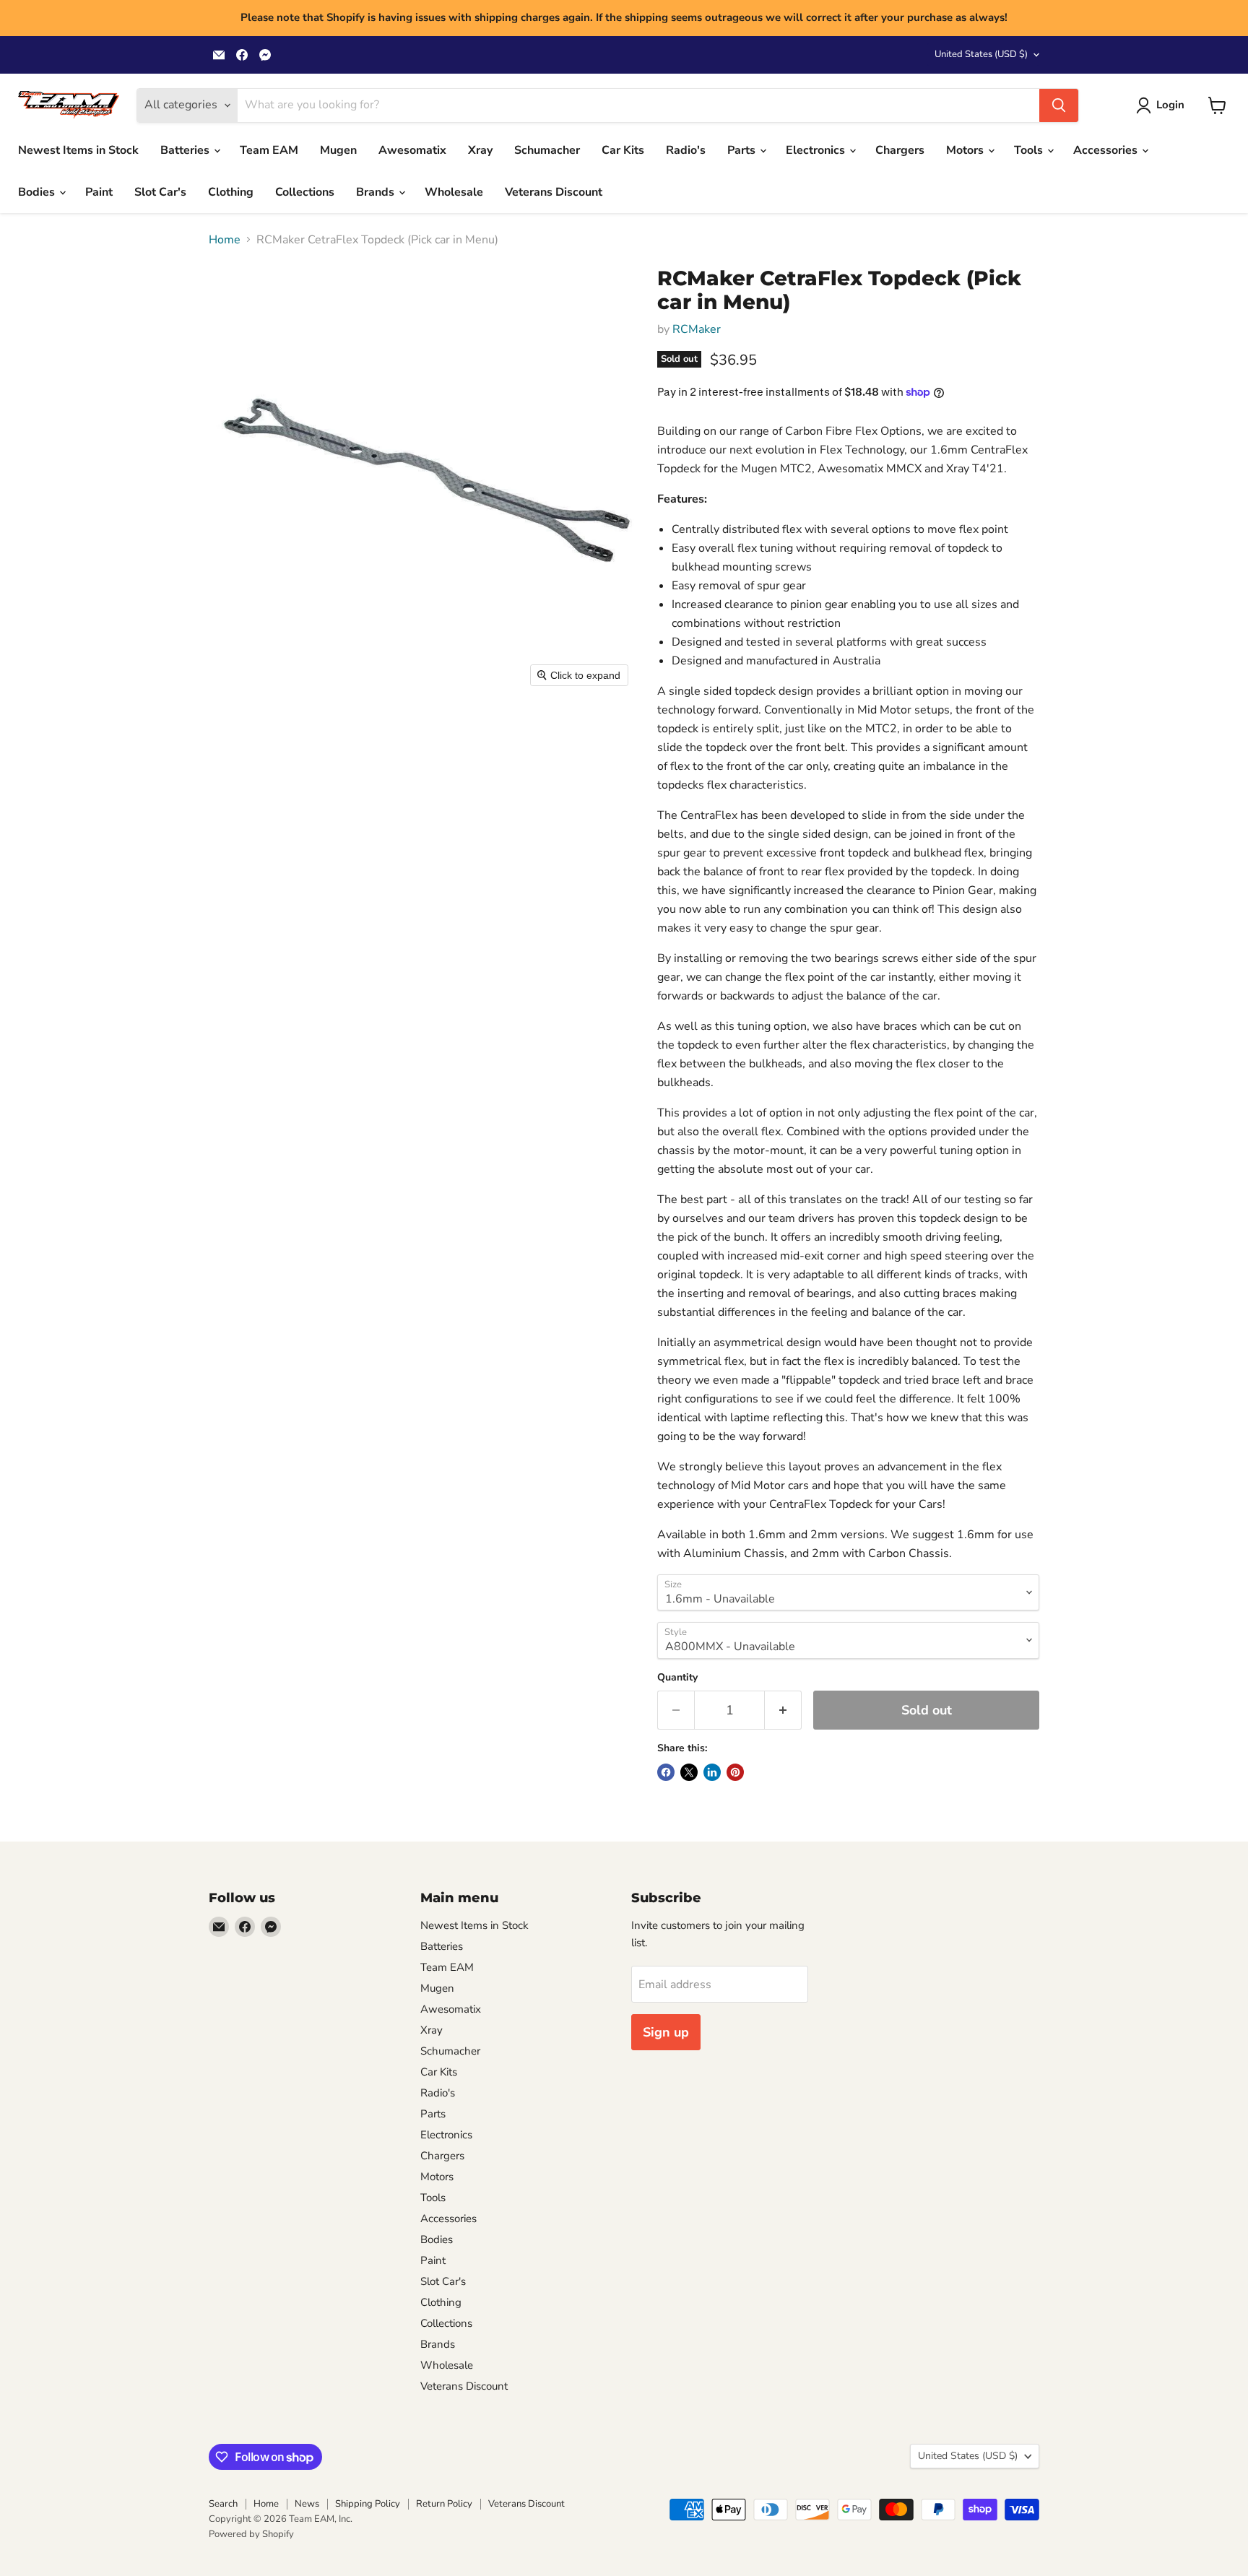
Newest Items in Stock (78, 150)
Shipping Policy (368, 2504)
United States (981, 54)
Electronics (817, 150)
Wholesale (454, 192)
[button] (1163, 105)
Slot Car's (160, 192)
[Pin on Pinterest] (735, 1772)
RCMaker (697, 329)
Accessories (1107, 150)
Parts (743, 150)
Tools (1030, 150)
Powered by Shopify (251, 2534)
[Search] (1059, 105)
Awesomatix (412, 150)
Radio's (686, 150)
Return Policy (444, 2504)
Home (225, 240)
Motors (966, 150)
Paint (99, 192)
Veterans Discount (554, 192)
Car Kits (623, 150)
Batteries (186, 150)
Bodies (38, 192)
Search (223, 2504)
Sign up (666, 2032)
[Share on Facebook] (666, 1772)
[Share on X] (689, 1772)
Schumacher (547, 150)
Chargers (900, 150)
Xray (480, 150)
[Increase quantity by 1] (783, 1710)
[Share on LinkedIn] (712, 1772)
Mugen (338, 150)
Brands (377, 192)
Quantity (677, 1678)
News (307, 2504)
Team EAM (269, 150)
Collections (305, 192)
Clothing (231, 192)
